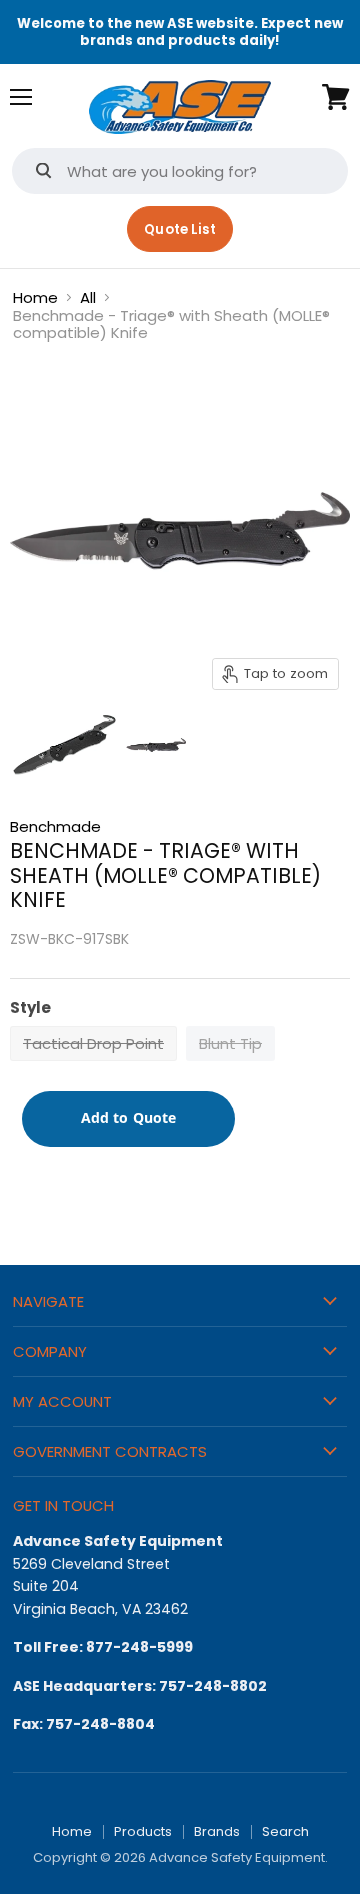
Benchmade (55, 826)
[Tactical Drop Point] (96, 1065)
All (88, 297)
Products (143, 1831)
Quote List (179, 229)
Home (35, 297)
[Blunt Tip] (233, 1065)
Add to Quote (129, 1117)
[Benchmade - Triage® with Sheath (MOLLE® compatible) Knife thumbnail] (64, 745)
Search (285, 1831)
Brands (217, 1831)
